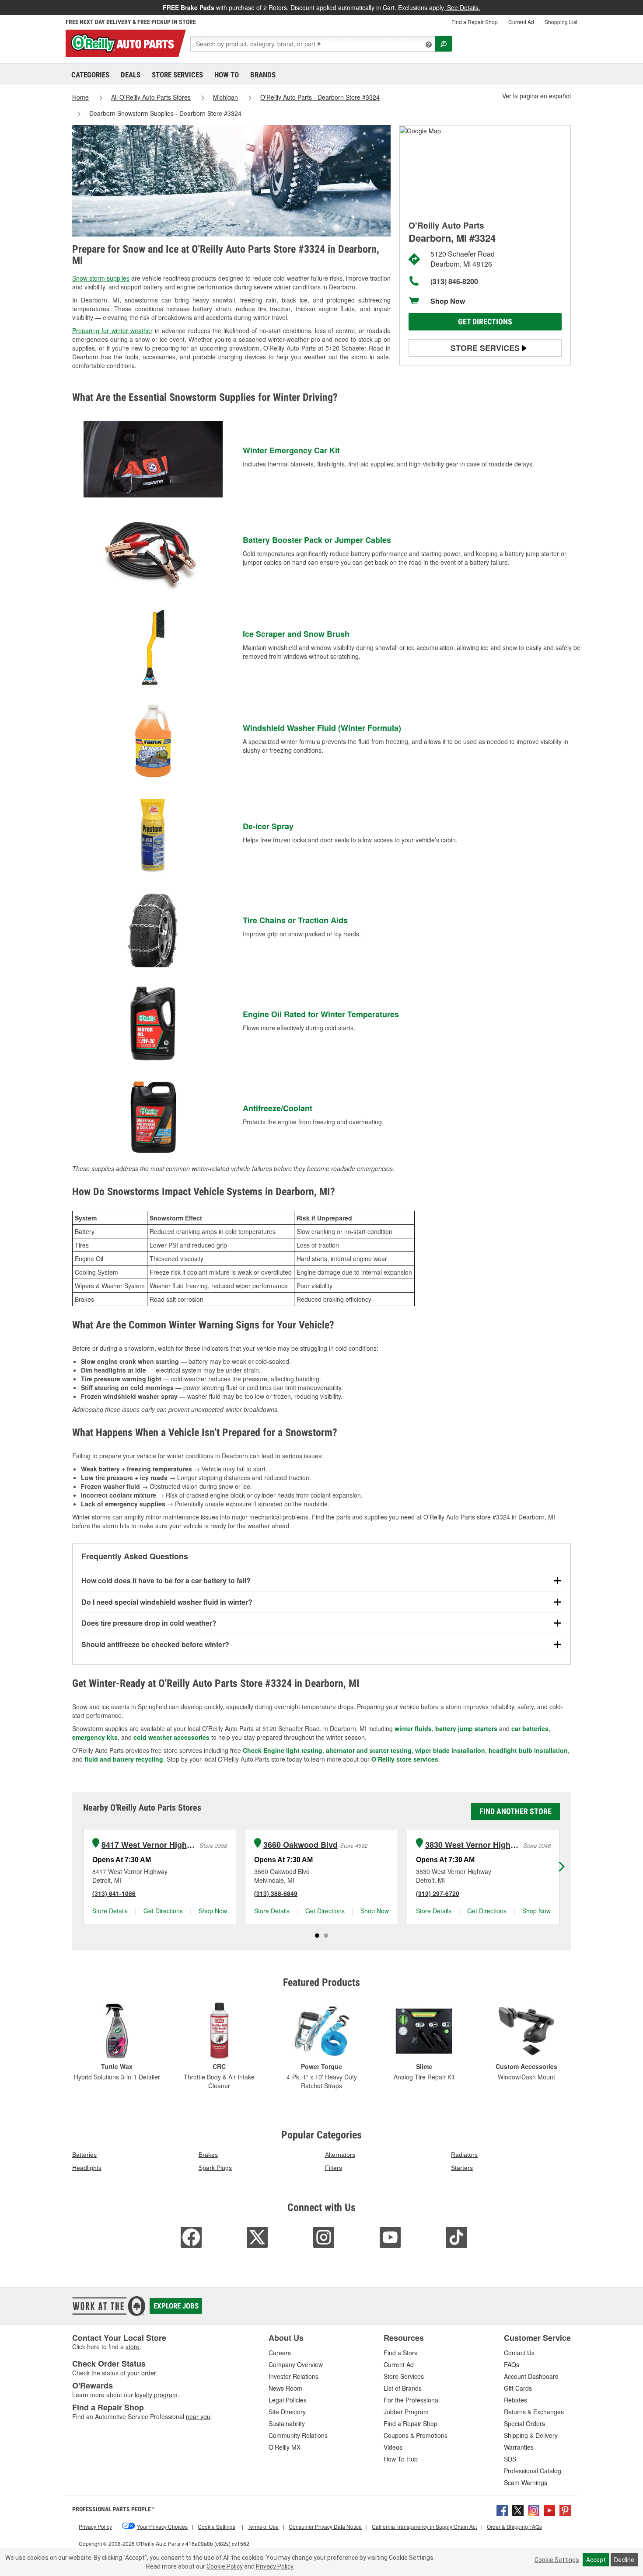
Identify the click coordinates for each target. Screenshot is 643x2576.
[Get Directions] (420, 130)
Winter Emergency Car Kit (291, 450)
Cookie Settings (557, 2560)
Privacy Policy (274, 2566)
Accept (596, 2560)
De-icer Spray (268, 826)
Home (80, 97)
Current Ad (521, 22)
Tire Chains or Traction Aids (295, 920)
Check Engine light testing (283, 1750)
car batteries (530, 1728)
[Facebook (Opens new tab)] (502, 2510)
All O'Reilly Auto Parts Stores (151, 97)
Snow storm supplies (101, 278)
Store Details (110, 1911)
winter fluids (413, 1728)
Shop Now (448, 301)
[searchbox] (313, 44)
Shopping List (561, 22)
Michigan (225, 97)
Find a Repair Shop (475, 22)
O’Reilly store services (405, 1759)
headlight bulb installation (528, 1750)
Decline (624, 2560)
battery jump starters (466, 1728)
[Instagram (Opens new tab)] (534, 2510)
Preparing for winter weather (112, 330)
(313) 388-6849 (276, 1893)
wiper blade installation (450, 1750)
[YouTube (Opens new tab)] (549, 2510)
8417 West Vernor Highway (149, 1845)
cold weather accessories (171, 1737)
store (133, 2347)
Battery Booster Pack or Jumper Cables (317, 540)
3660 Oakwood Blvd (301, 1845)
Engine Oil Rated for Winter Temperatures (321, 1014)
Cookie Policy (225, 2566)
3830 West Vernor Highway (473, 1845)
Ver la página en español (536, 96)
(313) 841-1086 (114, 1893)
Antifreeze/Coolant (278, 1108)
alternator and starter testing (369, 1750)
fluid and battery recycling (124, 1759)
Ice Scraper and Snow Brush (296, 634)
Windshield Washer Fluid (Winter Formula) (322, 728)
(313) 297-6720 (438, 1893)
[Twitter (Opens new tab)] (518, 2510)
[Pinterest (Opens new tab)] (565, 2510)
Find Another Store (515, 1811)
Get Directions (485, 322)
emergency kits (95, 1737)
